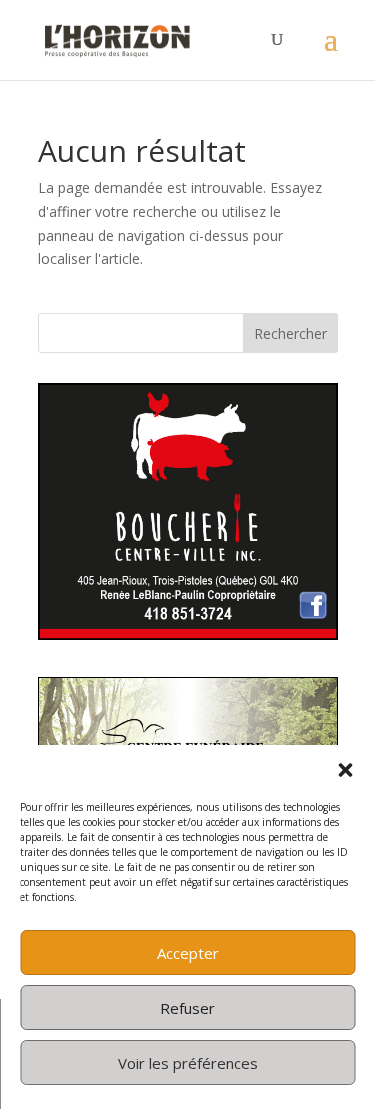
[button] (345, 770)
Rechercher (290, 333)
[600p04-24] (188, 634)
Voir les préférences (188, 1063)
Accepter (188, 953)
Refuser (187, 1008)
